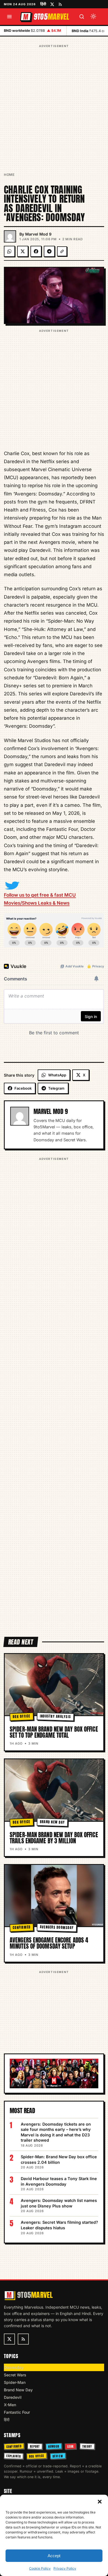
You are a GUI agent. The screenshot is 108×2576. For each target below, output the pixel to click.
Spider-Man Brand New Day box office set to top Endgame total (54, 1732)
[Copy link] (62, 251)
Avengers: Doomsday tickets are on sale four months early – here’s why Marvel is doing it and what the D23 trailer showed (56, 2132)
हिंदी (43, 4)
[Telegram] (49, 251)
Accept (54, 2556)
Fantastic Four (17, 2412)
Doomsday (14, 2367)
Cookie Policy (40, 2568)
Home (9, 175)
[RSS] (60, 4)
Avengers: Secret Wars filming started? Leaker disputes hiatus (59, 2225)
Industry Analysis (55, 1716)
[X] (23, 251)
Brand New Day (52, 1822)
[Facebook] (36, 251)
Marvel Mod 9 (38, 234)
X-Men (10, 2405)
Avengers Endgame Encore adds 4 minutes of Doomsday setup (49, 1943)
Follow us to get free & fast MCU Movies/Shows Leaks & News (40, 899)
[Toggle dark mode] (93, 17)
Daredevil (13, 2397)
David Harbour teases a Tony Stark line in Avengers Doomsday (59, 2181)
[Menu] (9, 17)
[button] (100, 2502)
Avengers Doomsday (57, 1927)
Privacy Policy (65, 2568)
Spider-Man (15, 2382)
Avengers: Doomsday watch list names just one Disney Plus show (59, 2203)
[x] (52, 4)
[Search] (82, 17)
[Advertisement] (54, 103)
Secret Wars (15, 2375)
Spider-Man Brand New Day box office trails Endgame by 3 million (54, 1838)
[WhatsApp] (9, 251)
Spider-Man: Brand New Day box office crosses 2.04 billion (59, 2159)
